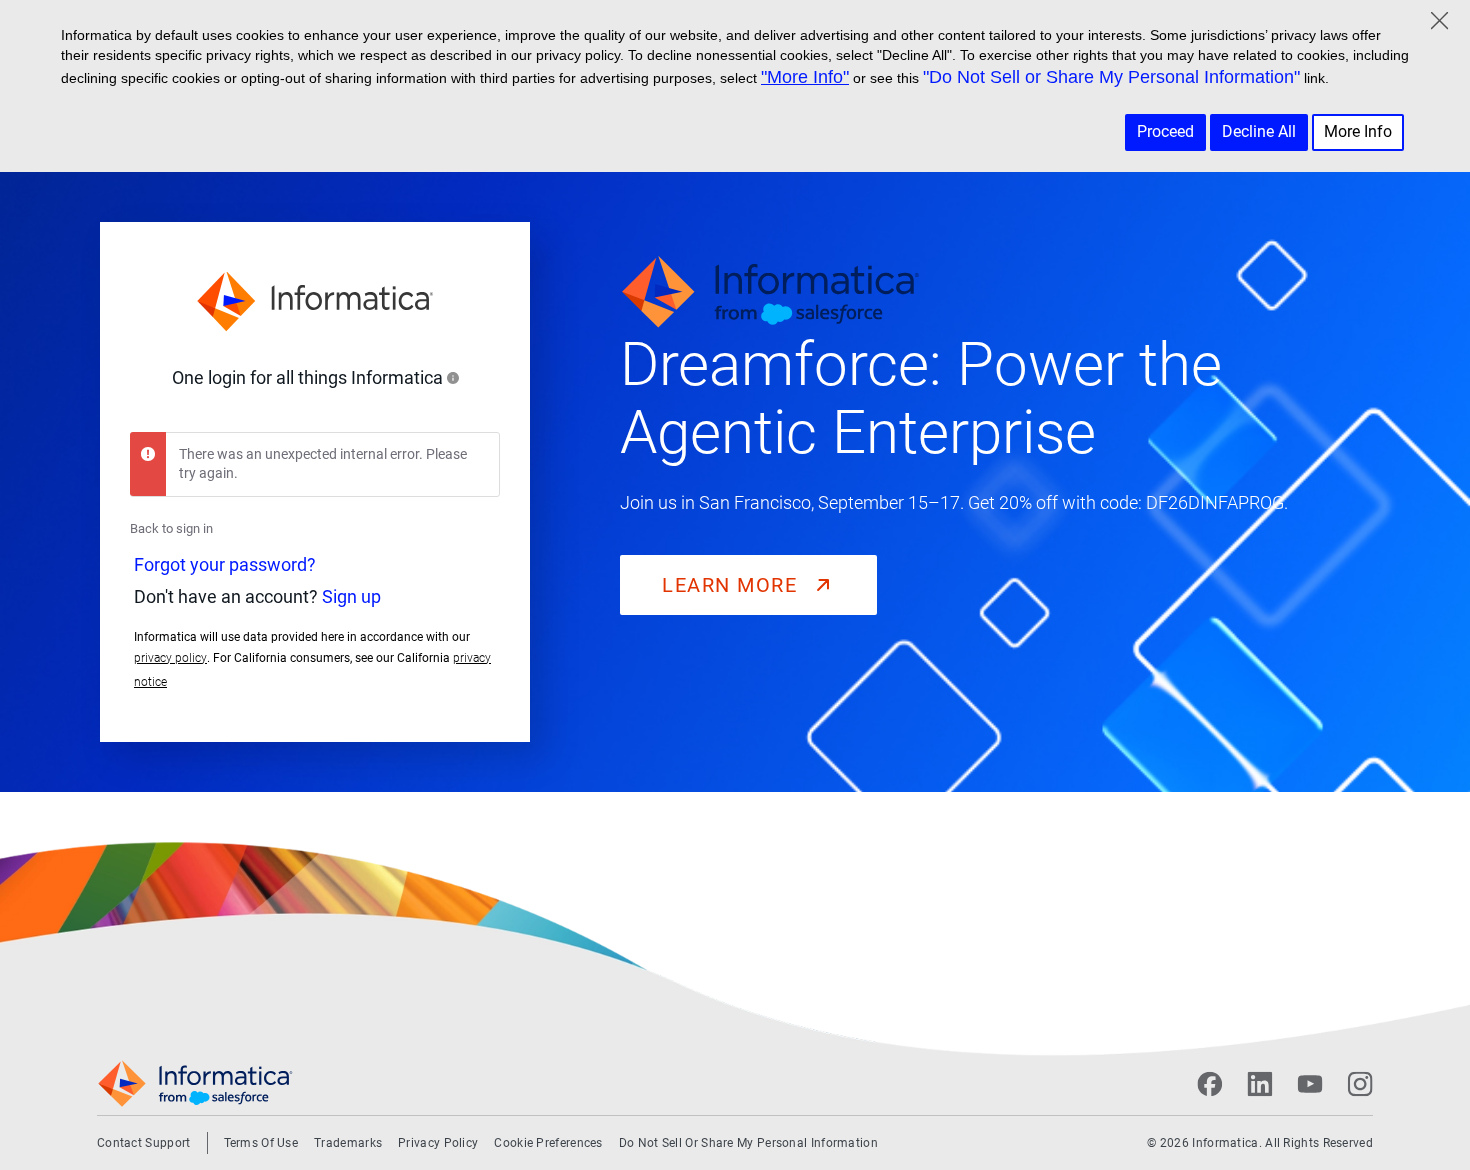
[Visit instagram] (1360, 1084)
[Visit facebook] (1210, 1084)
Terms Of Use (261, 1143)
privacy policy (170, 658)
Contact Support (144, 1143)
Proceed (1165, 131)
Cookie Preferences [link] (548, 1143)
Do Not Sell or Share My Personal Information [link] (748, 1143)
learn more (733, 585)
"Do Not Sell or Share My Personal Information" (1111, 77)
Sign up (351, 596)
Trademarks (348, 1143)
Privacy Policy (438, 1143)
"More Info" (805, 77)
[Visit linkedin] (1260, 1084)
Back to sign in (171, 528)
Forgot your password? (225, 564)
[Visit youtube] (1310, 1084)
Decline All (1259, 131)
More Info (1358, 131)
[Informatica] (315, 302)
